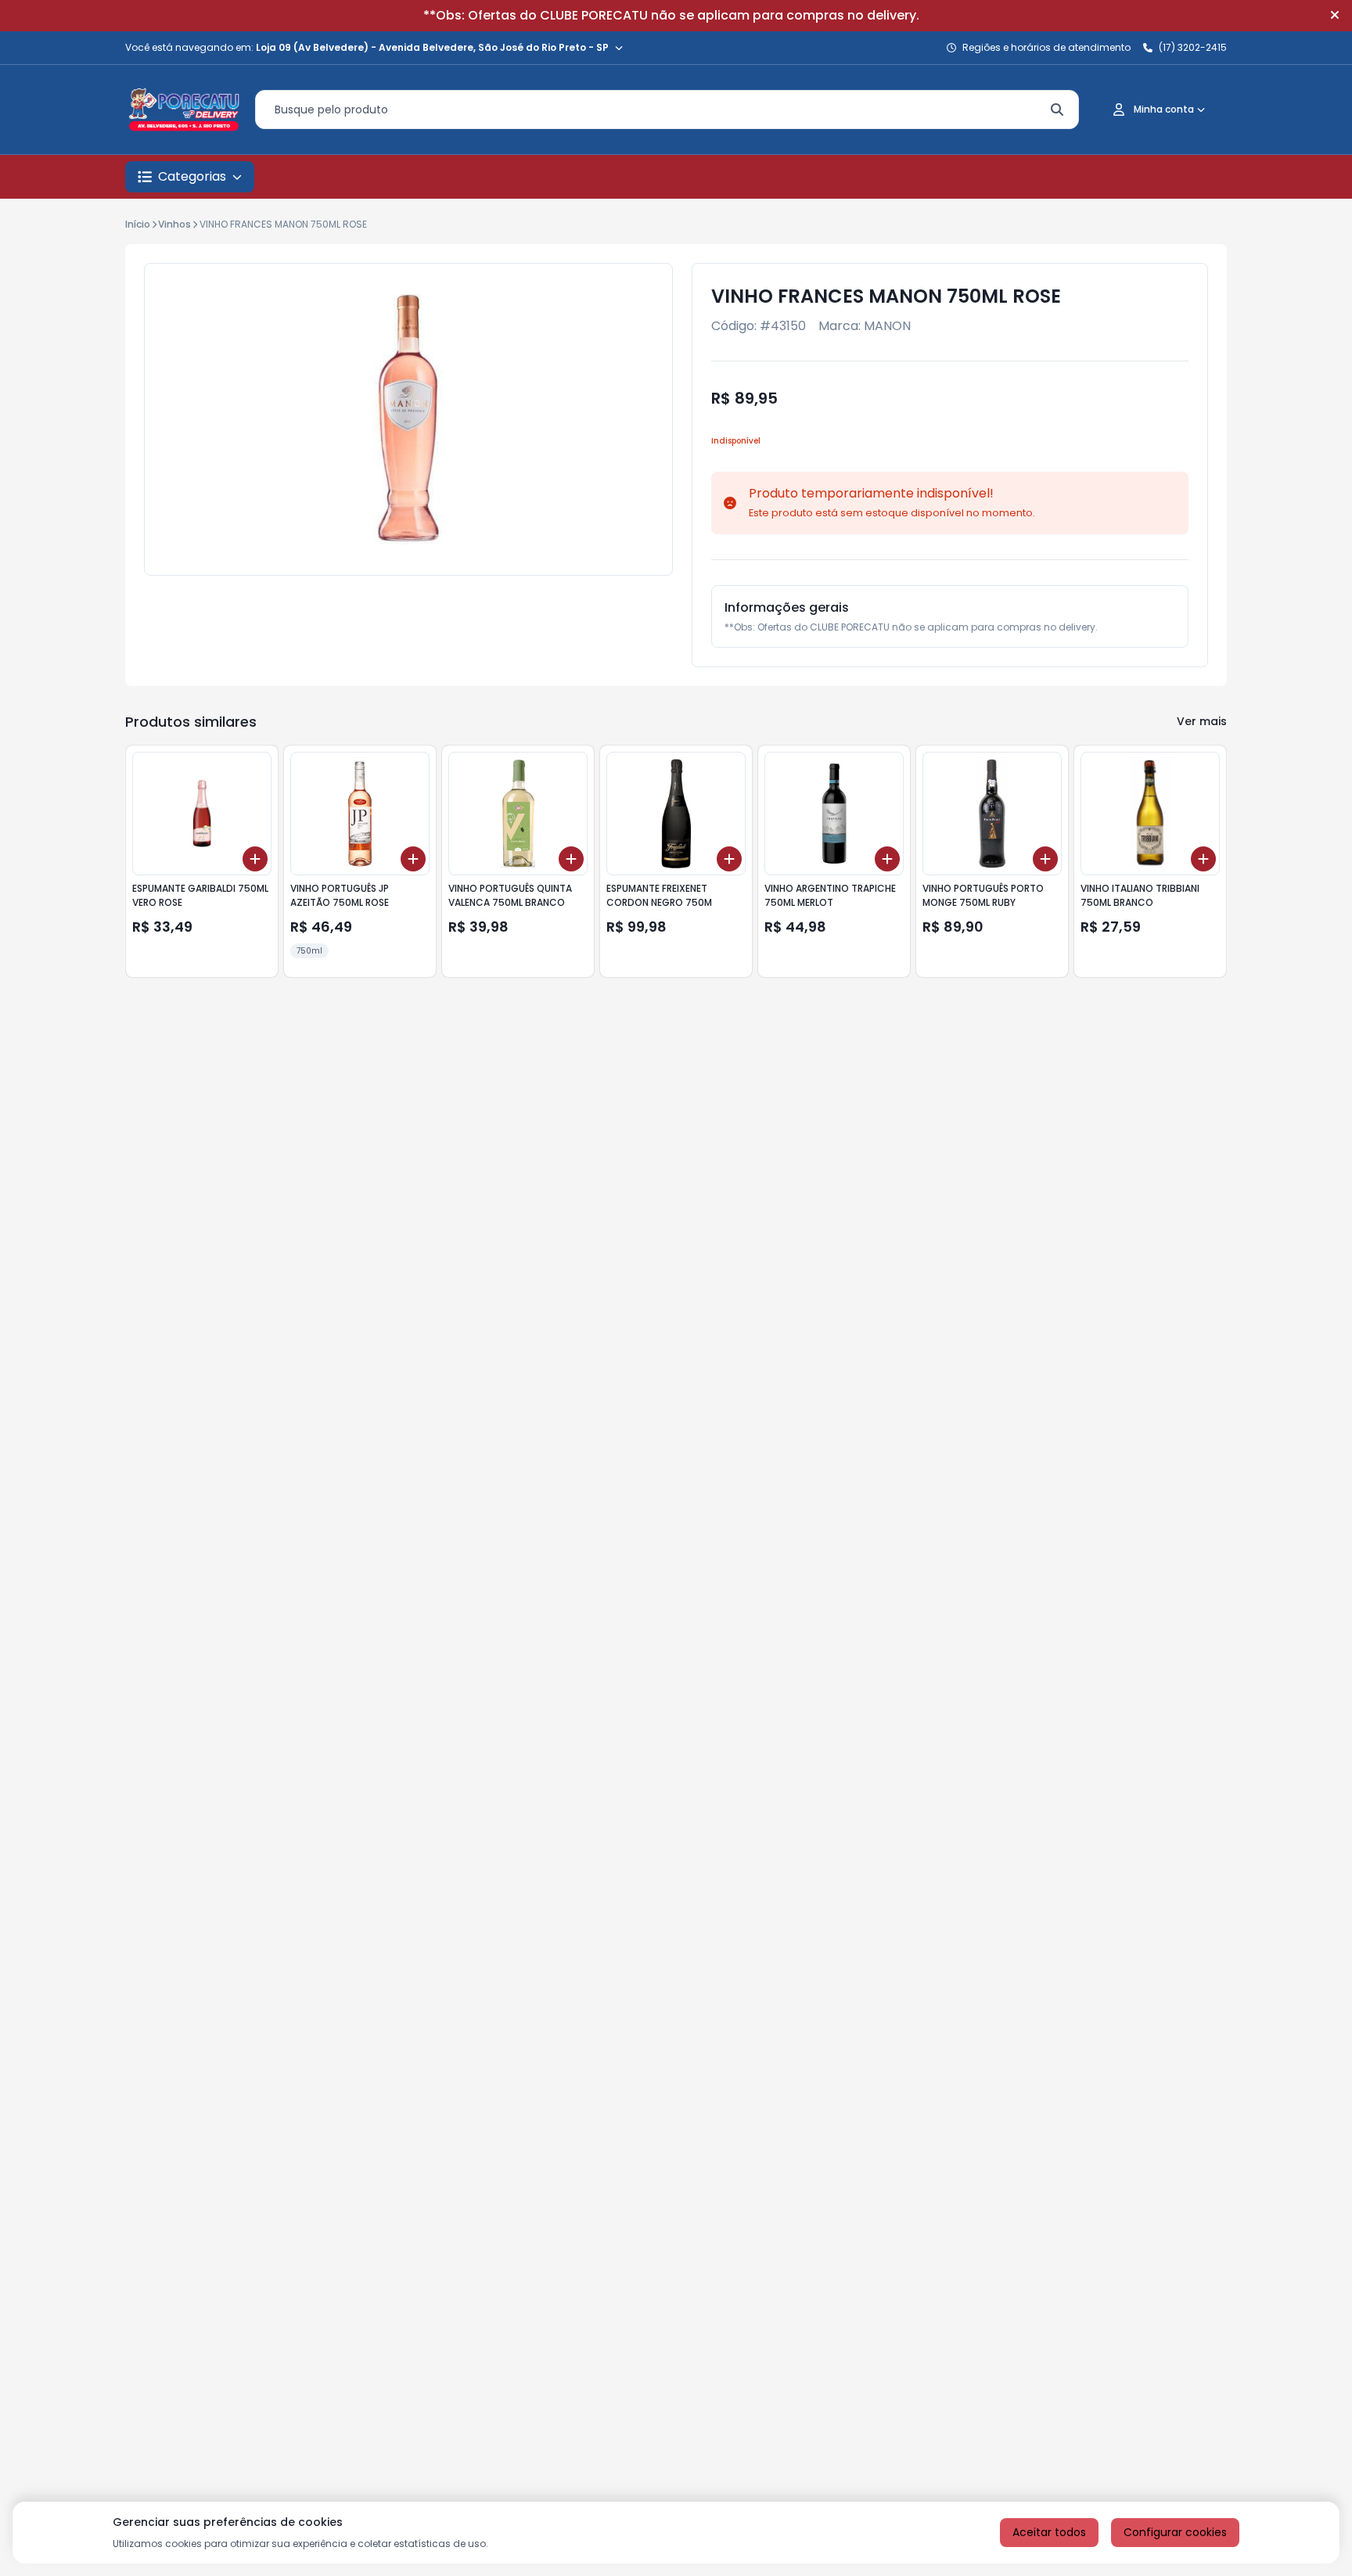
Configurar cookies (1175, 2532)
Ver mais (1202, 721)
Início (138, 224)
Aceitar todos (1049, 2532)
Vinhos (174, 224)
